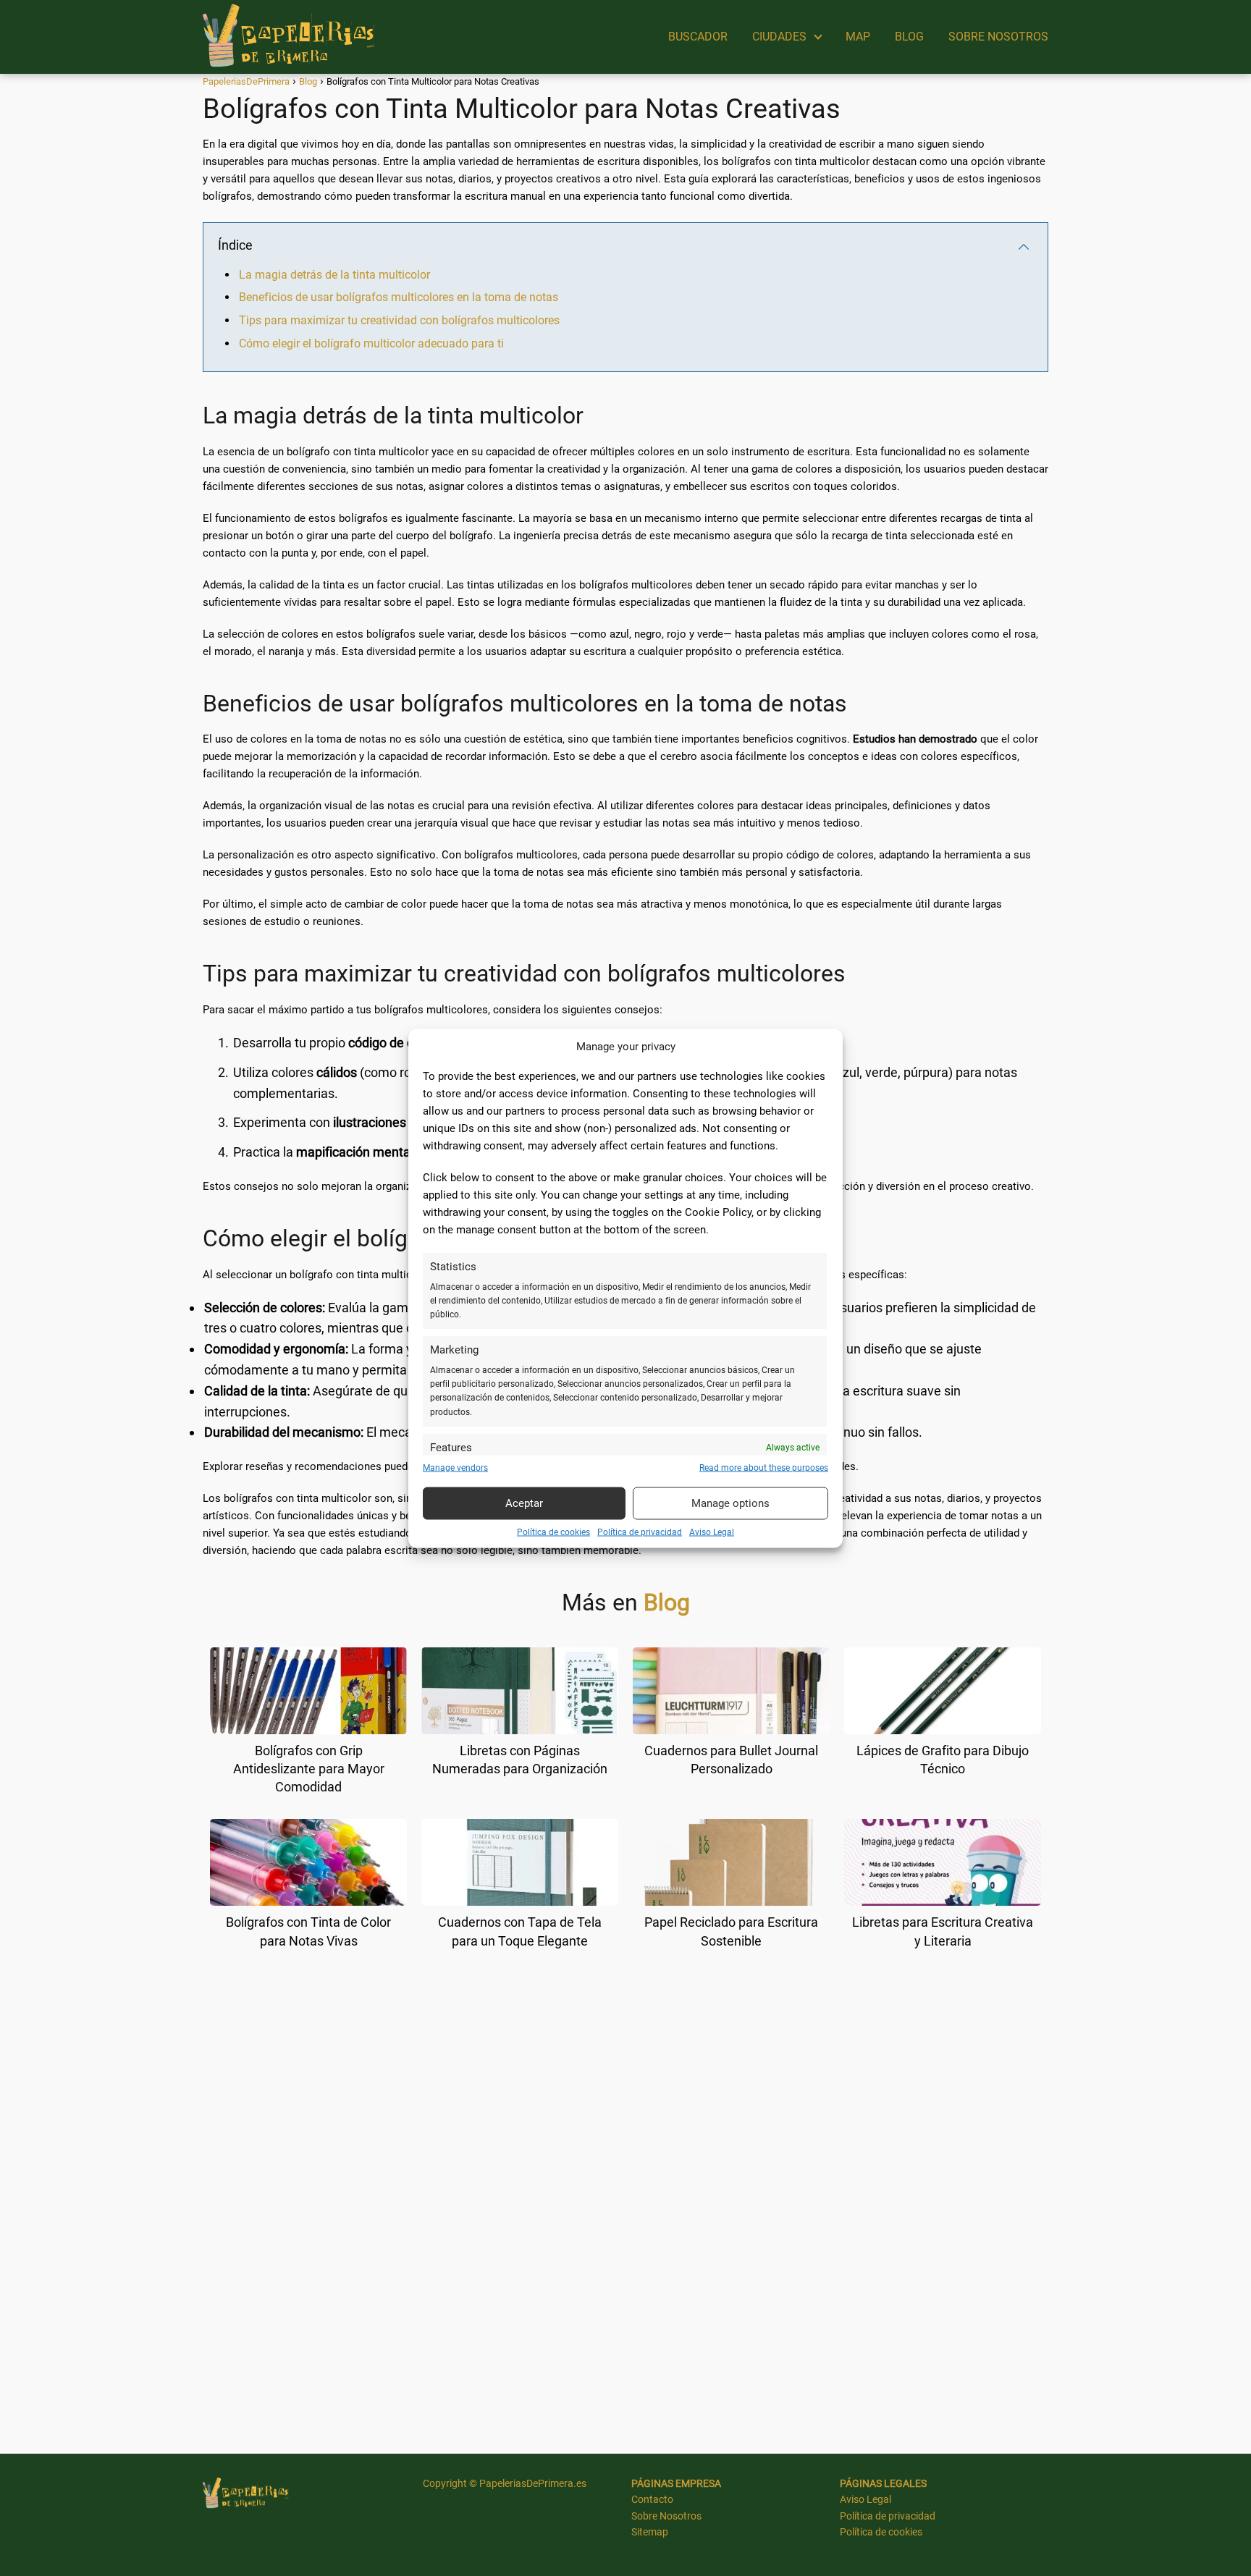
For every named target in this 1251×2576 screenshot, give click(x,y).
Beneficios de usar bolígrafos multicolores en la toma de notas (399, 297)
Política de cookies (553, 1532)
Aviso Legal (712, 1532)
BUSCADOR (698, 37)
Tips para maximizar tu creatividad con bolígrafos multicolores (399, 320)
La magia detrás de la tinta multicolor (334, 275)
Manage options (730, 1503)
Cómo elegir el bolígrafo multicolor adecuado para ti (371, 343)
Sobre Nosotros (666, 2516)
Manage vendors (455, 1467)
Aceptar (524, 1503)
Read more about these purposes (764, 1467)
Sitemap (650, 2532)
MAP (858, 37)
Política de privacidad (640, 1532)
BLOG (909, 37)
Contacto (652, 2499)
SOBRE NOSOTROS (998, 37)
